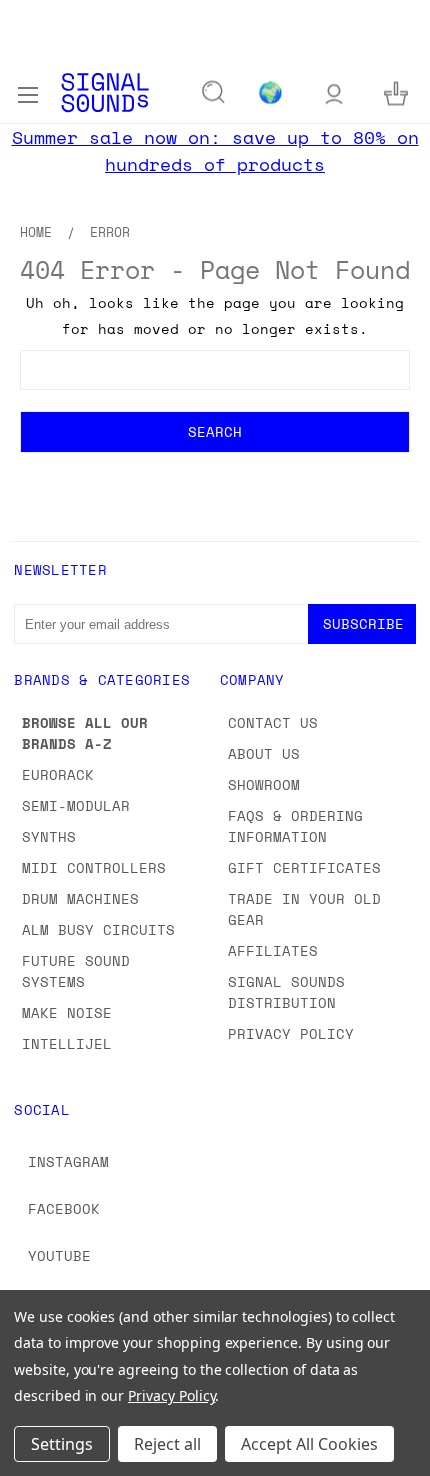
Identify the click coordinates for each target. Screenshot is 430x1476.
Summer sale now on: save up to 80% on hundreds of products (215, 150)
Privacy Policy (291, 1033)
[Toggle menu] (27, 92)
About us (264, 753)
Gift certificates (304, 867)
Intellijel (67, 1043)
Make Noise (67, 1012)
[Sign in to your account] (334, 92)
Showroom (264, 784)
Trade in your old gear (304, 909)
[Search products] (214, 93)
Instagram (68, 1161)
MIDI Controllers (94, 867)
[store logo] (105, 92)
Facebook (64, 1208)
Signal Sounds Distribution (286, 992)
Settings (62, 1444)
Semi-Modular (76, 805)
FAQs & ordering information (295, 826)
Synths (49, 836)
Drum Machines (80, 898)
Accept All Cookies (309, 1444)
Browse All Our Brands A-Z (85, 733)
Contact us (273, 722)
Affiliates (273, 950)
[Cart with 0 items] (396, 92)
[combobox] (215, 370)
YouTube (59, 1255)
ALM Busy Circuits (98, 929)
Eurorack (58, 774)
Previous (31, 1456)
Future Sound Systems (76, 971)
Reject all (167, 1444)
